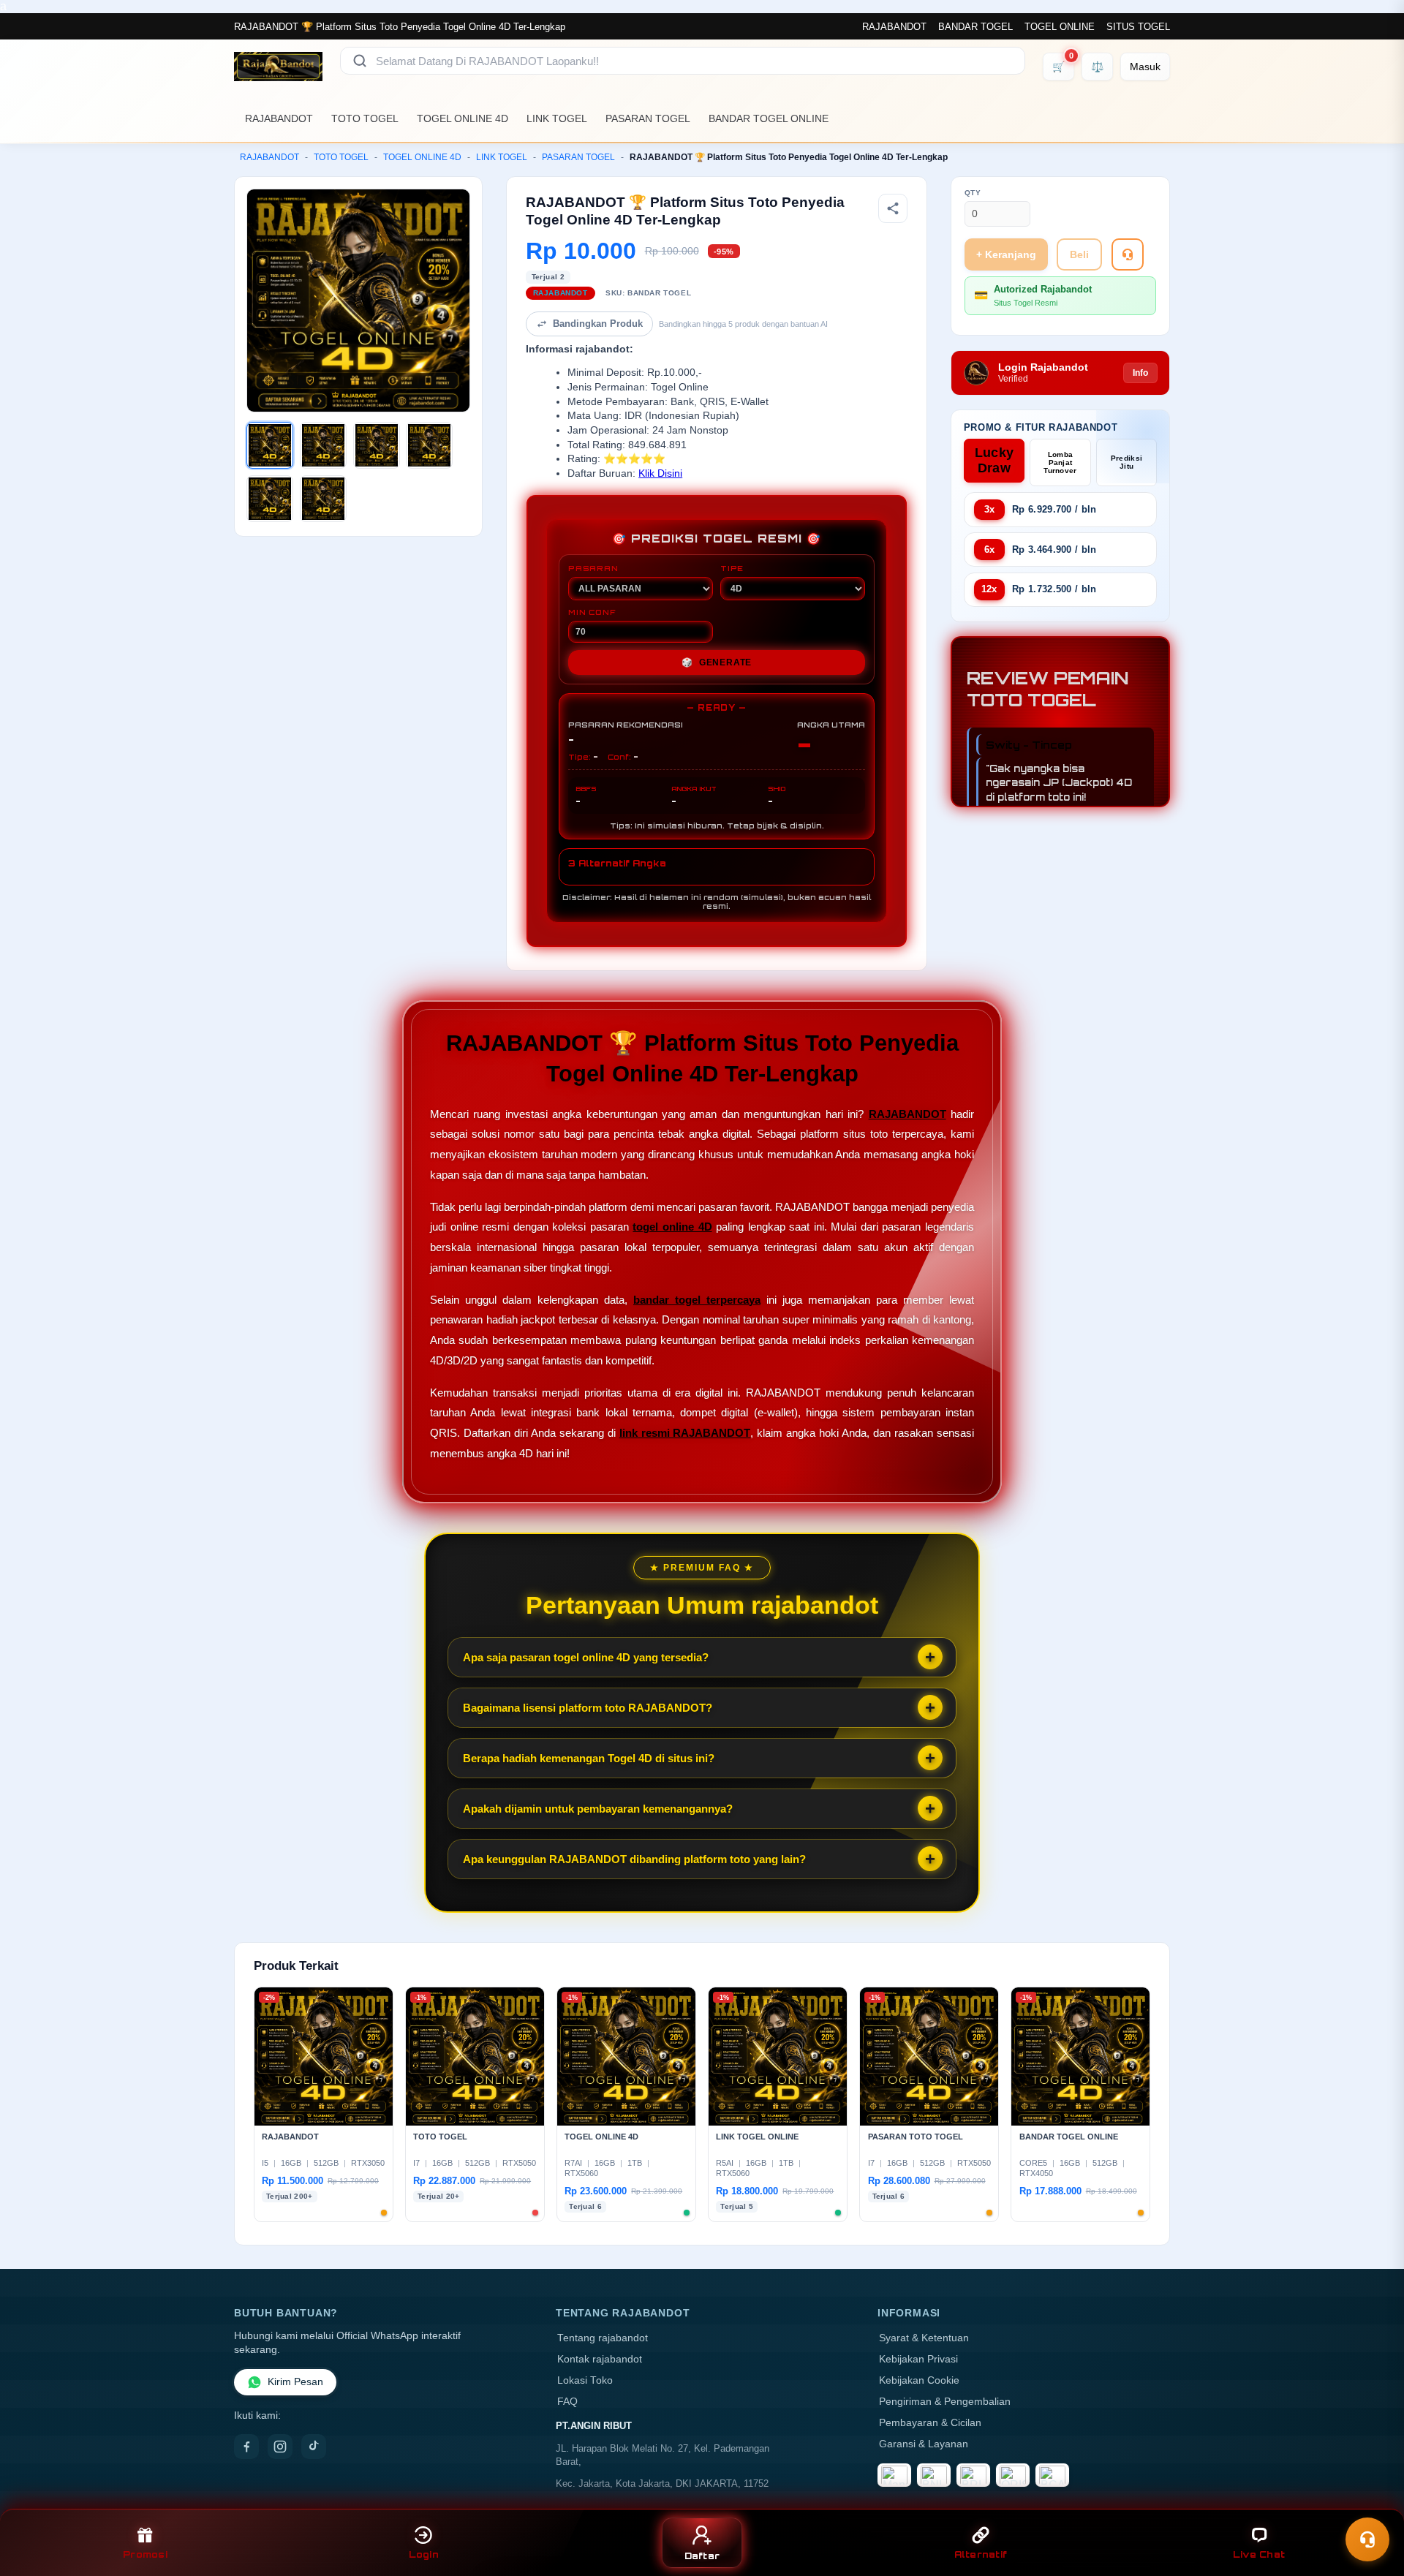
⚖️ (1097, 67)
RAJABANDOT (894, 27)
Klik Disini (660, 473)
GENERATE (717, 662)
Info (1140, 373)
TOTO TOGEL (365, 118)
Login (424, 2554)
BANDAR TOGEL (975, 27)
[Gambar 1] (270, 445)
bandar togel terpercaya (697, 1300)
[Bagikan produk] (893, 208)
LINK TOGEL (557, 118)
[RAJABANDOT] (278, 67)
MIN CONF (592, 612)
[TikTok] (314, 2447)
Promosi (145, 2554)
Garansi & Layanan (924, 2444)
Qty (973, 193)
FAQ (567, 2402)
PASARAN (593, 568)
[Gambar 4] (429, 445)
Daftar (702, 2556)
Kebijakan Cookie (919, 2380)
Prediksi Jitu (1126, 462)
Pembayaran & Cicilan (930, 2423)
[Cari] (360, 61)
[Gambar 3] (377, 445)
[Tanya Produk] (1128, 254)
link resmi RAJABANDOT (685, 1433)
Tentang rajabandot (603, 2338)
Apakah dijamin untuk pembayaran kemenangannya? (598, 1809)
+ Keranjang (1006, 254)
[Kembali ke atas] (1372, 2501)
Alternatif (981, 2554)
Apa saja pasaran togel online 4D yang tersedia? (586, 1657)
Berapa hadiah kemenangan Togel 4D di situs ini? (589, 1758)
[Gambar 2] (323, 445)
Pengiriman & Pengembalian (945, 2402)
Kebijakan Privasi (918, 2359)
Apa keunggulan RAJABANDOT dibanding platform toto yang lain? (634, 1859)
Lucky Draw (994, 460)
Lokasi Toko (585, 2380)
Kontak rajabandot (600, 2359)
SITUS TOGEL (1138, 27)
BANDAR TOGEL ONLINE (769, 118)
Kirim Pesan (295, 2382)
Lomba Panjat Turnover (1060, 462)
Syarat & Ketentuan (924, 2338)
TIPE (732, 568)
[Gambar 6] (323, 499)
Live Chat (1259, 2554)
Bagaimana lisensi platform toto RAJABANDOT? (588, 1708)
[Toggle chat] (1367, 2539)
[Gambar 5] (270, 499)
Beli (1079, 254)
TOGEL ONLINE (1060, 27)
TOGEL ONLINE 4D (463, 118)
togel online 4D (672, 1227)
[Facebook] (246, 2447)
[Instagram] (280, 2447)
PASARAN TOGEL (648, 118)
